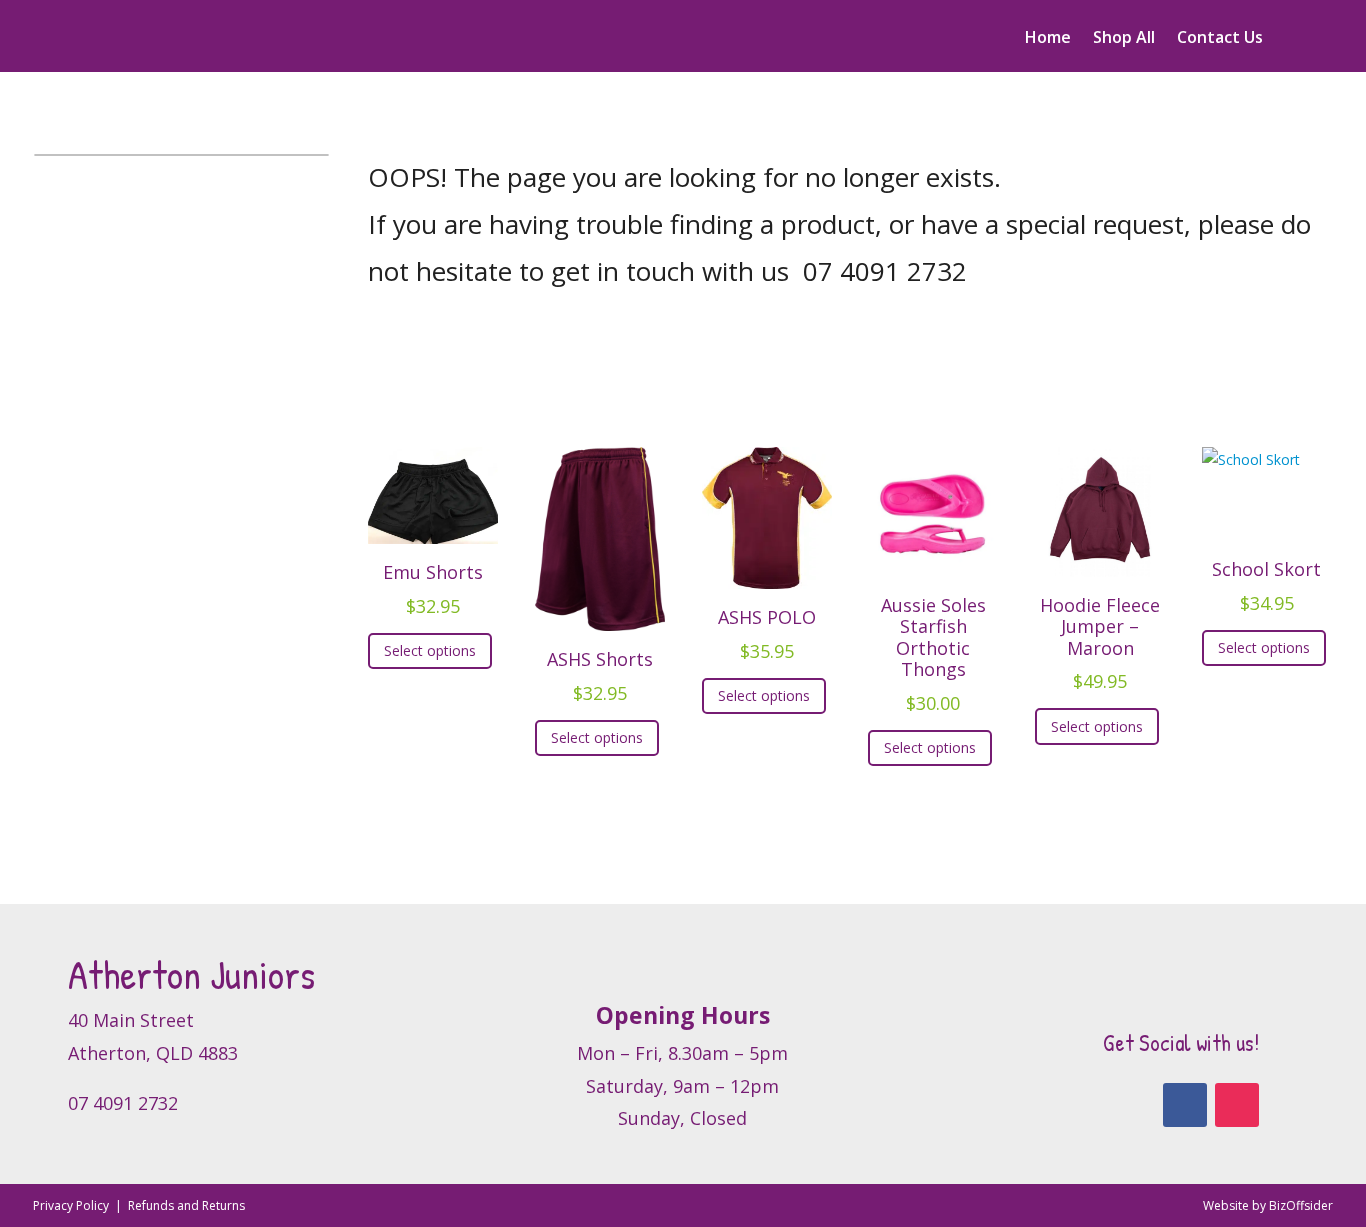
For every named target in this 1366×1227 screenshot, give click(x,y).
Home (1048, 39)
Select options (430, 650)
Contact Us (1220, 39)
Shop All (1124, 39)
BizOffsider (1301, 1205)
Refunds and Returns (186, 1205)
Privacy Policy (72, 1205)
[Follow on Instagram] (1237, 1105)
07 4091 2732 (885, 271)
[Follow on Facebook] (1185, 1105)
